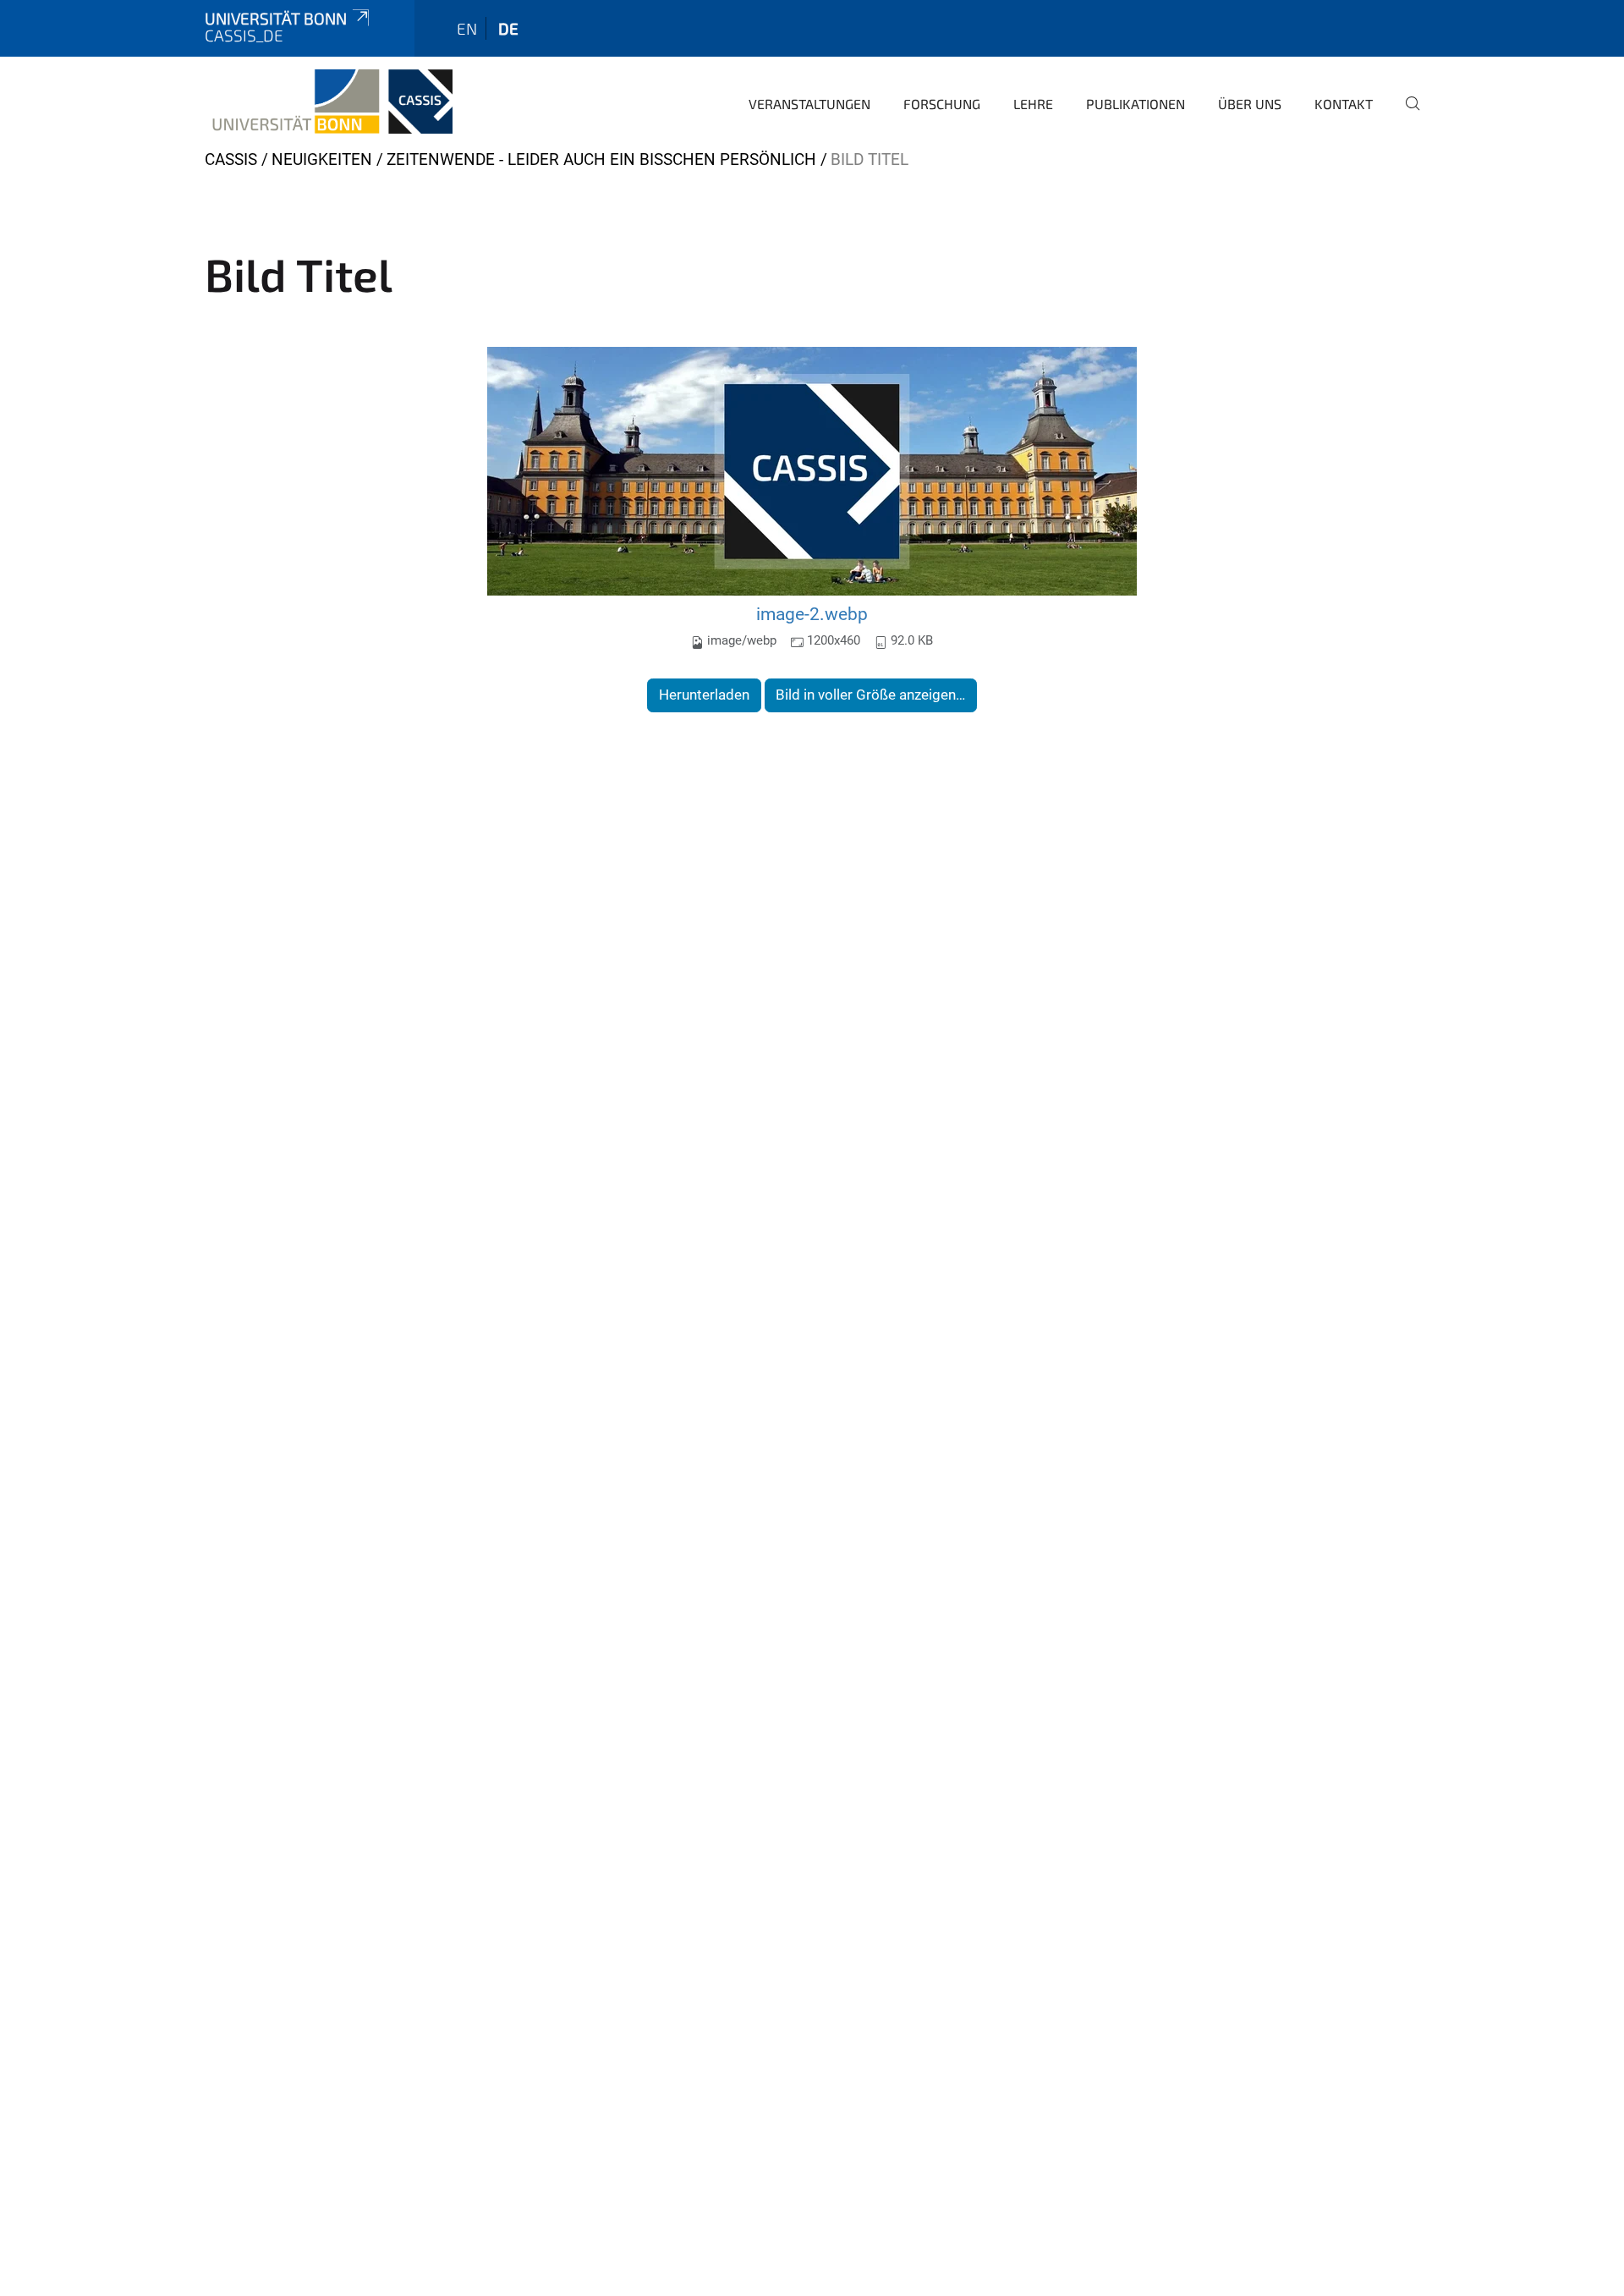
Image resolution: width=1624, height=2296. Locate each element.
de (508, 28)
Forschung (942, 104)
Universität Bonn (276, 18)
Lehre (1033, 104)
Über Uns (1250, 104)
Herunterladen (704, 695)
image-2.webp (812, 614)
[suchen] (1406, 115)
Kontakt (1344, 104)
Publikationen (1136, 104)
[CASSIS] (329, 102)
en (467, 28)
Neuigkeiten (322, 159)
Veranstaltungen (809, 104)
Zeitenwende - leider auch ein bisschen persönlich (601, 159)
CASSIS (231, 159)
